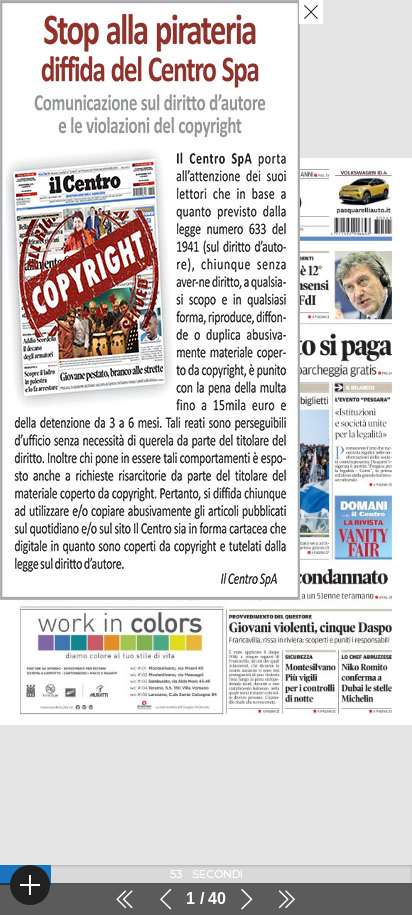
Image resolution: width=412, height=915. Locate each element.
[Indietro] (166, 899)
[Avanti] (246, 899)
